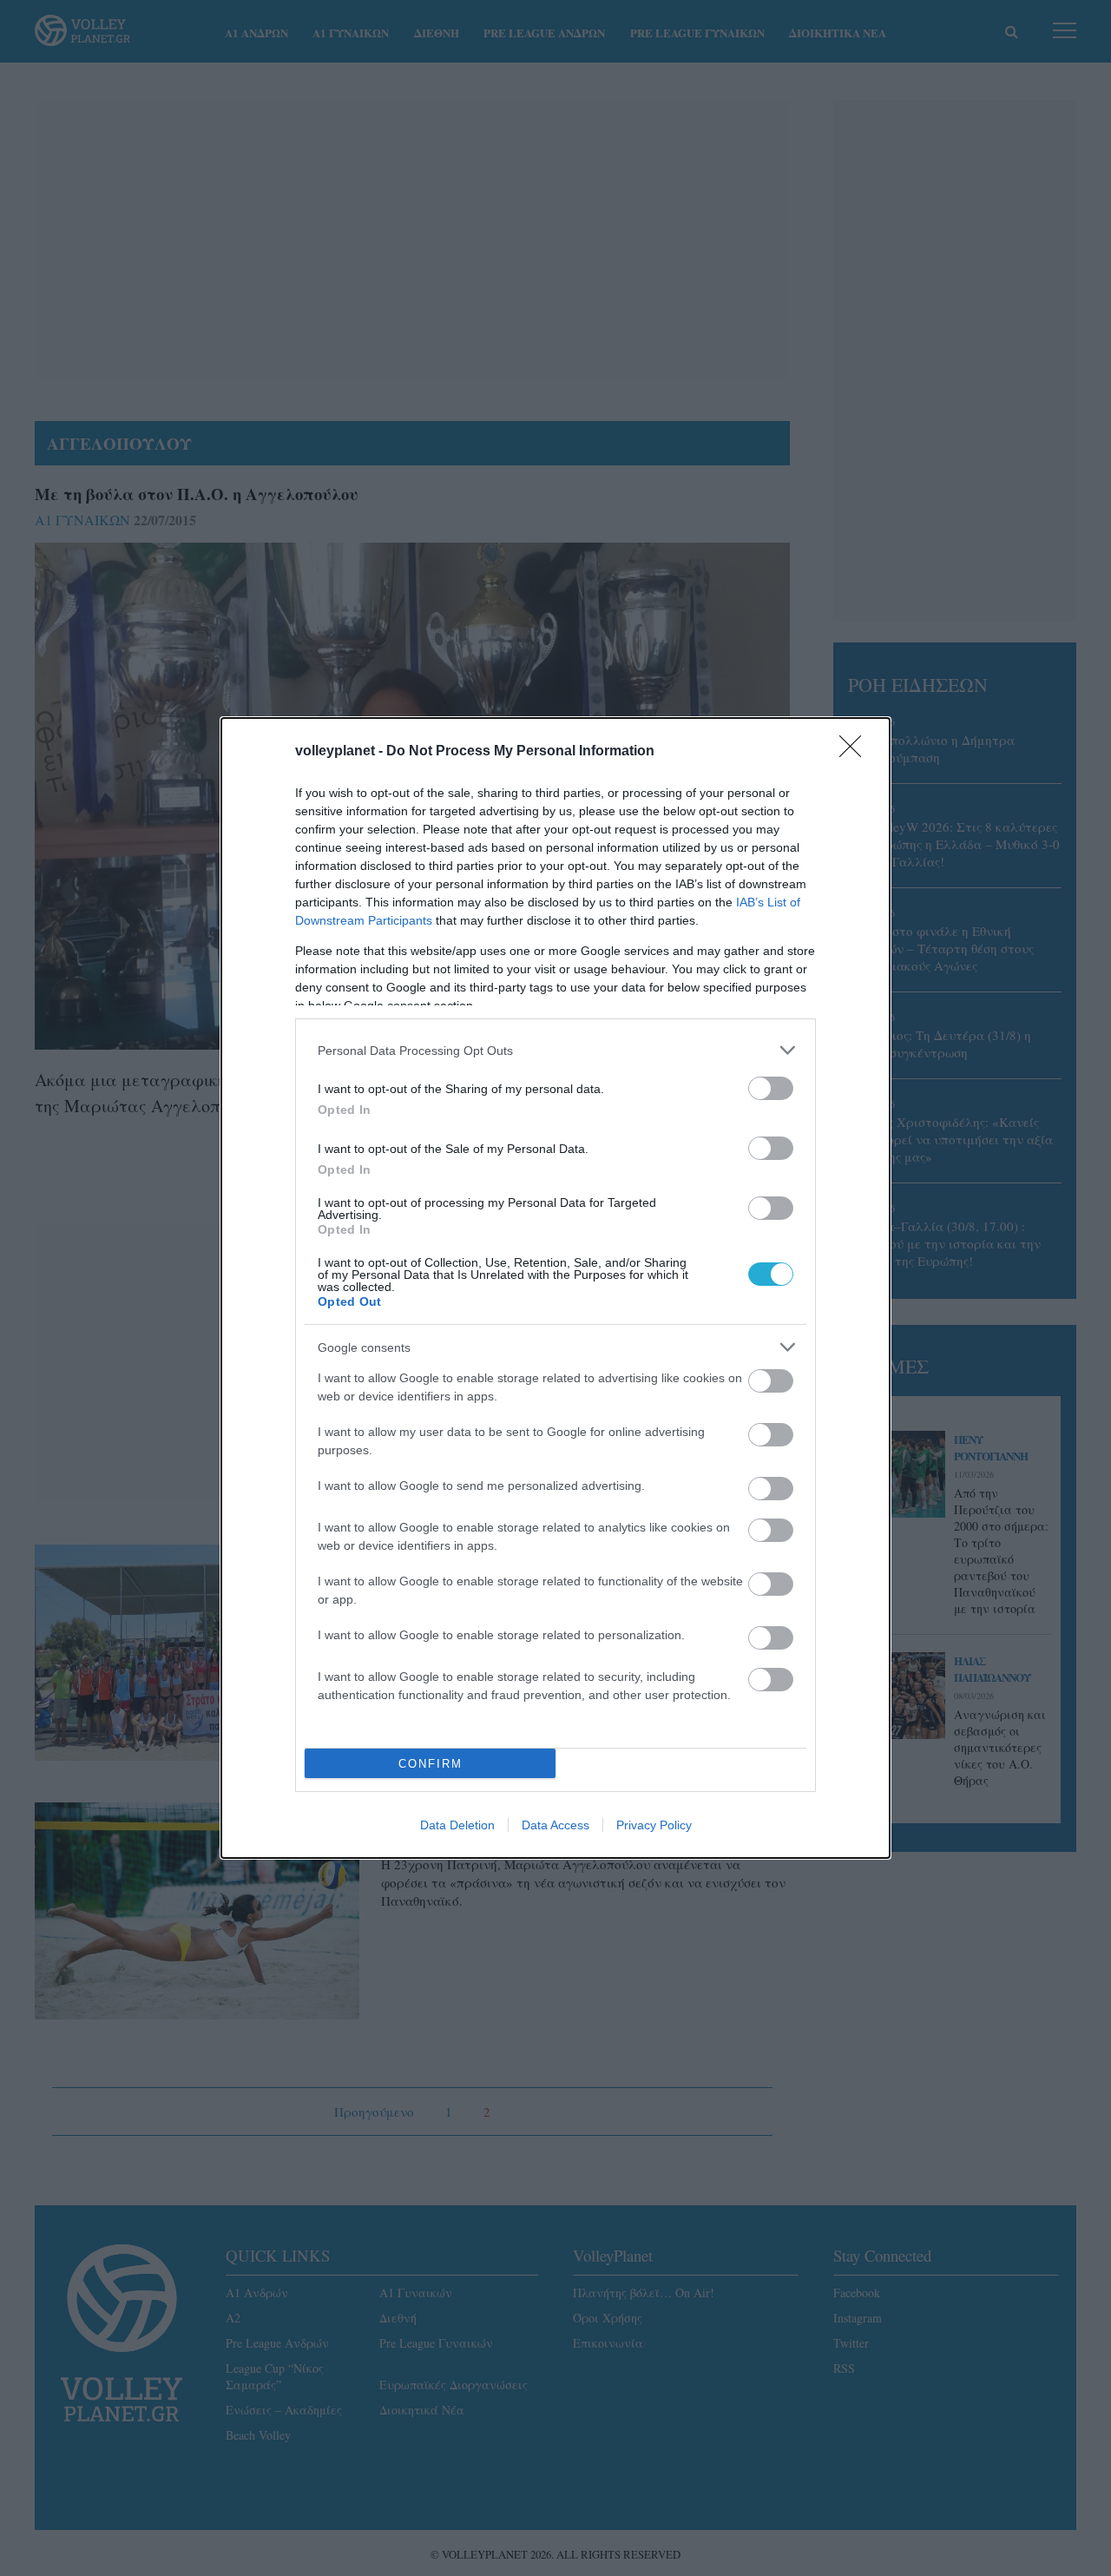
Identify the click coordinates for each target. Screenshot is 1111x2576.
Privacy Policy (654, 1825)
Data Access (555, 1825)
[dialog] (555, 1288)
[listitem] (555, 1050)
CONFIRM (431, 1764)
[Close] (856, 752)
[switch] (771, 1088)
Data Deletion (457, 1825)
